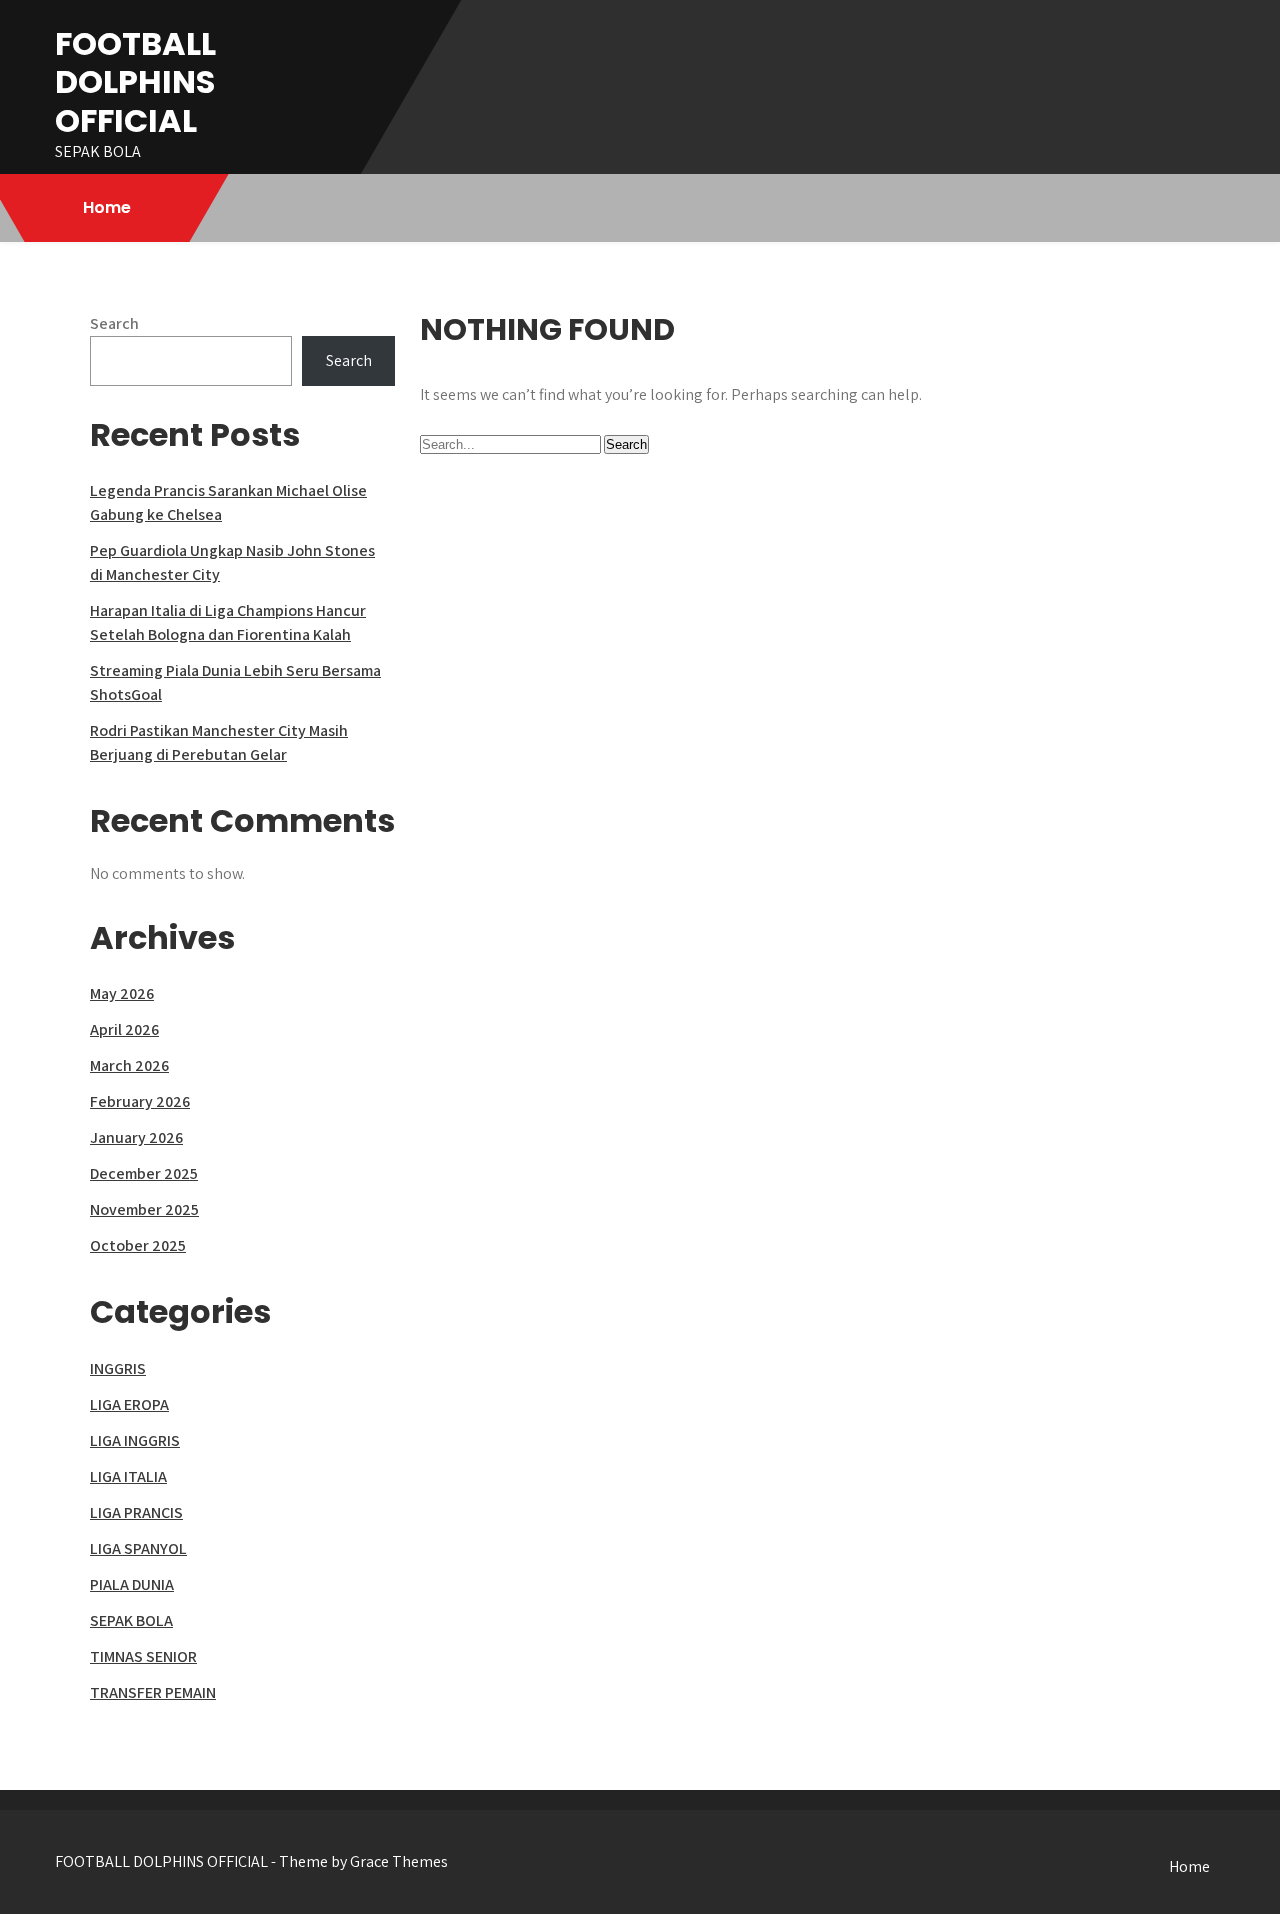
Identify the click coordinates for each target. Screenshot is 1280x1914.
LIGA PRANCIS (136, 1512)
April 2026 (124, 1029)
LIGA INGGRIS (135, 1440)
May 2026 (122, 993)
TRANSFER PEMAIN (153, 1692)
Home (107, 207)
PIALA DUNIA (132, 1584)
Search (114, 323)
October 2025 (138, 1245)
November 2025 (144, 1209)
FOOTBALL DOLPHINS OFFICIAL (135, 82)
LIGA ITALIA (128, 1476)
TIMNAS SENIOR (143, 1656)
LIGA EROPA (129, 1404)
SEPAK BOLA (131, 1620)
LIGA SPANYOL (138, 1548)
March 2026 (129, 1065)
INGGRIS (118, 1368)
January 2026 (136, 1137)
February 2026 (140, 1101)
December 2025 (144, 1173)
